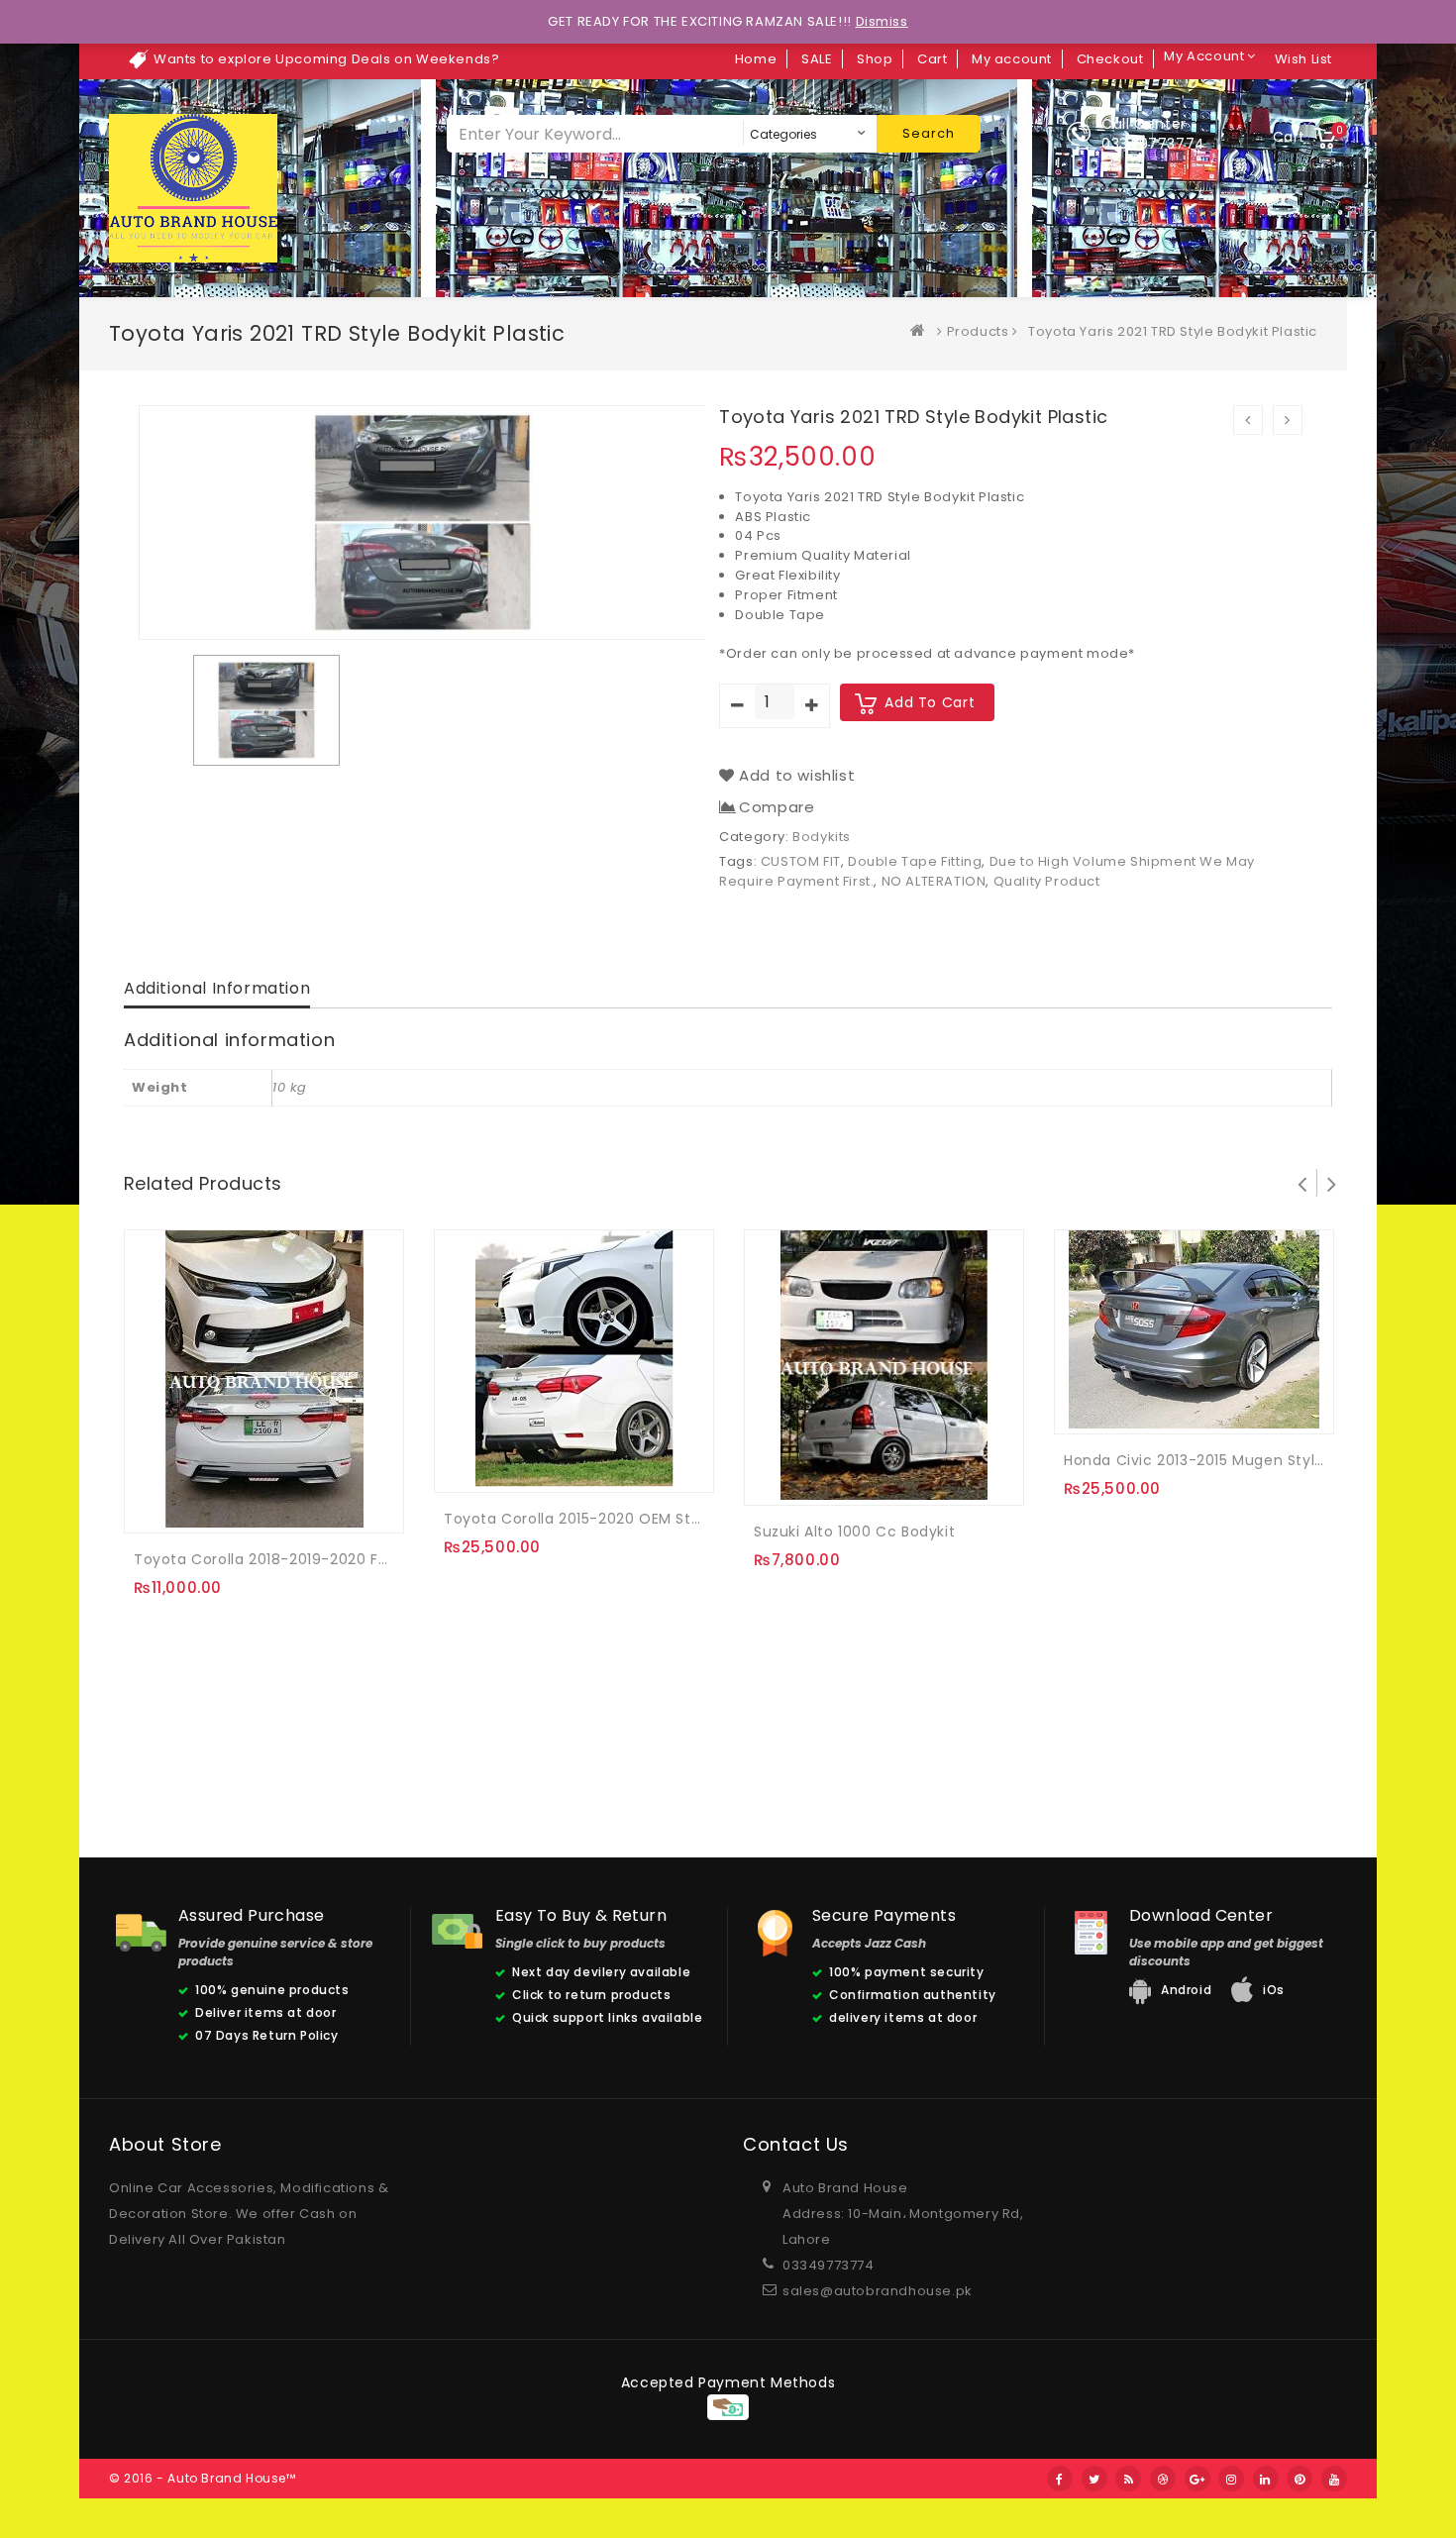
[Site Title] (193, 188)
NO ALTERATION (934, 881)
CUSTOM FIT (801, 861)
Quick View (238, 1504)
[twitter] (1094, 2479)
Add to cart (930, 702)
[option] (266, 710)
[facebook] (1060, 2479)
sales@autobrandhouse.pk (878, 2291)
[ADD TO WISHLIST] (197, 1504)
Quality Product (1047, 881)
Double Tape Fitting (915, 861)
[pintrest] (1300, 2479)
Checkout (1110, 59)
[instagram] (1231, 2479)
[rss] (1128, 2479)
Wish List (1303, 59)
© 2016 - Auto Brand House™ (203, 2478)
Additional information (217, 988)
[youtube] (1334, 2479)
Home (756, 59)
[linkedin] (1266, 2479)
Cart (932, 59)
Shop (875, 59)
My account (1012, 59)
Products (978, 331)
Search (929, 133)
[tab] (217, 990)
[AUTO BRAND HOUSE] (922, 331)
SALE (817, 59)
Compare (777, 807)
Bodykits (822, 837)
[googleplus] (1197, 2479)
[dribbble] (1163, 2479)
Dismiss (882, 21)
